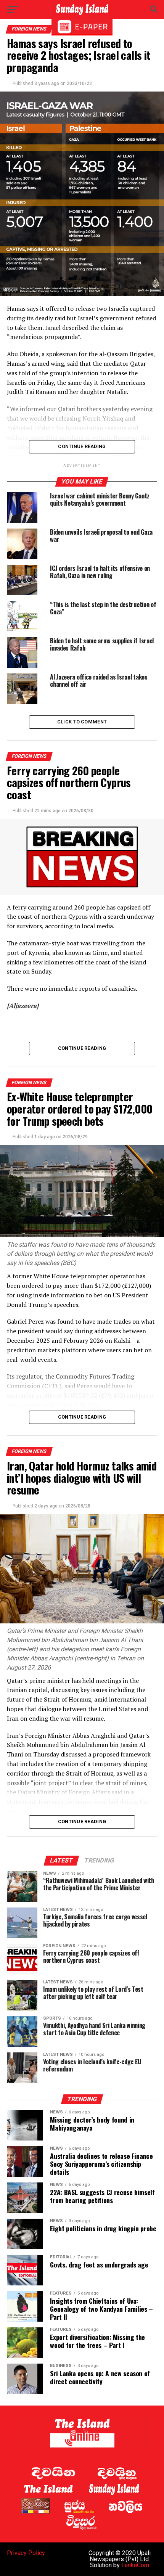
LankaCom (135, 2565)
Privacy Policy (26, 2553)
